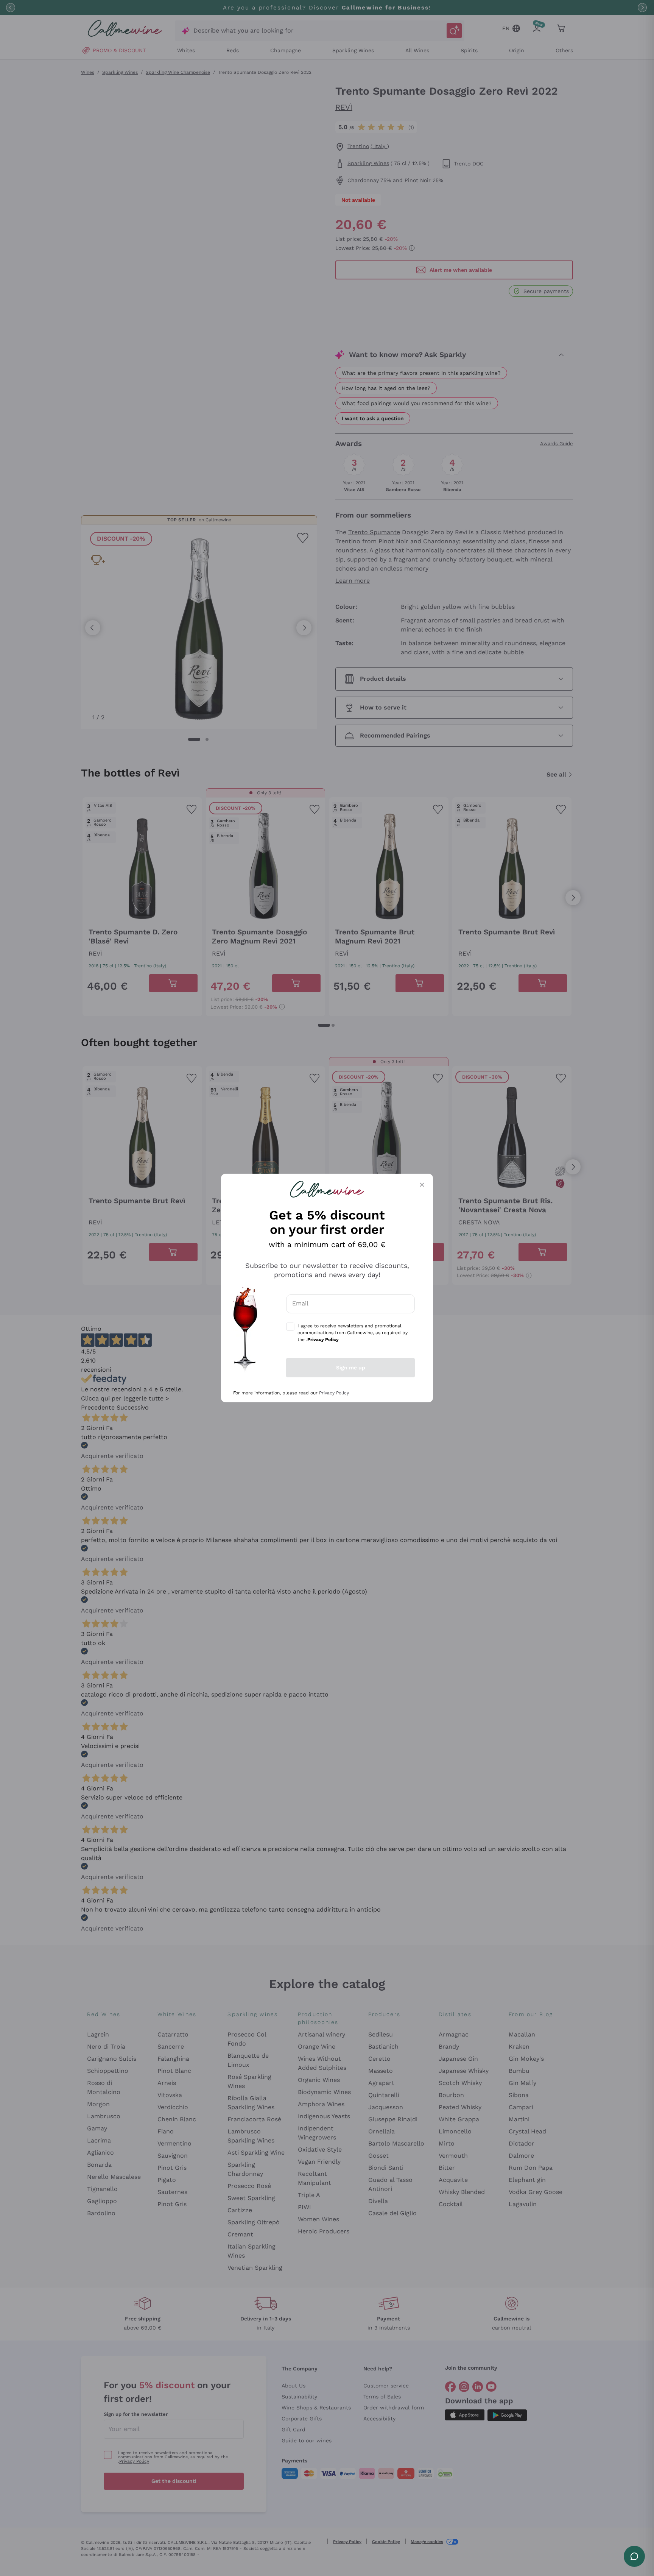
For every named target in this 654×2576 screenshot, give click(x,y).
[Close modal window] (422, 1185)
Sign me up (351, 1368)
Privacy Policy (334, 1393)
